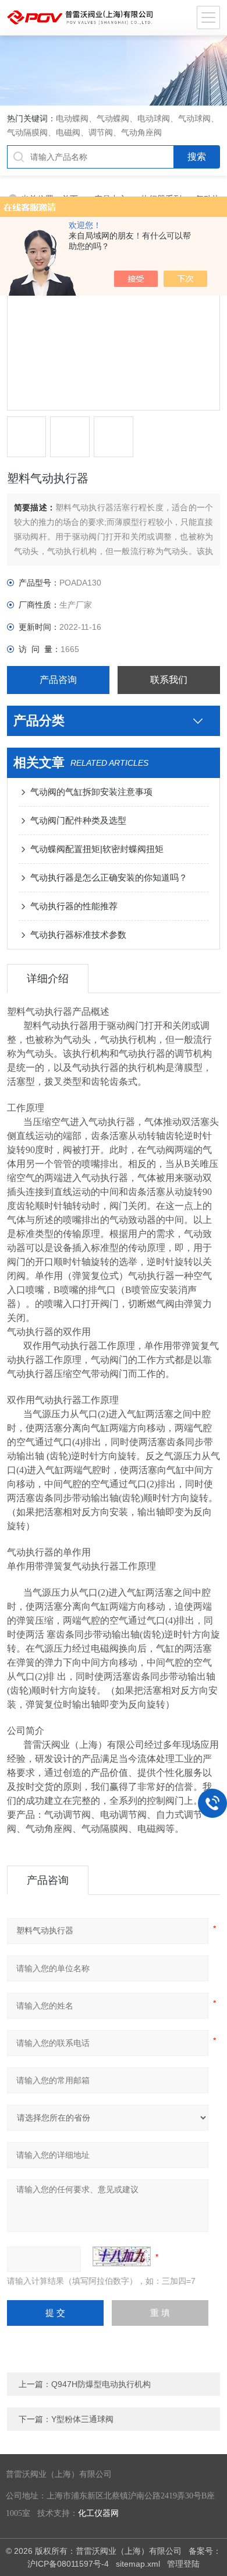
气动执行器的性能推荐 (74, 906)
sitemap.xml (138, 2564)
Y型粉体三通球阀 (82, 2419)
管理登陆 (183, 2564)
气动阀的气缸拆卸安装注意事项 (91, 792)
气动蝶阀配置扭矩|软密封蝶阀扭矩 (97, 849)
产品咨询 (58, 680)
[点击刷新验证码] (122, 2256)
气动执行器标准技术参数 (78, 935)
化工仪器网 (98, 2513)
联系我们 (169, 680)
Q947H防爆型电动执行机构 (101, 2384)
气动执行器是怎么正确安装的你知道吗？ (109, 877)
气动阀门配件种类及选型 (78, 820)
